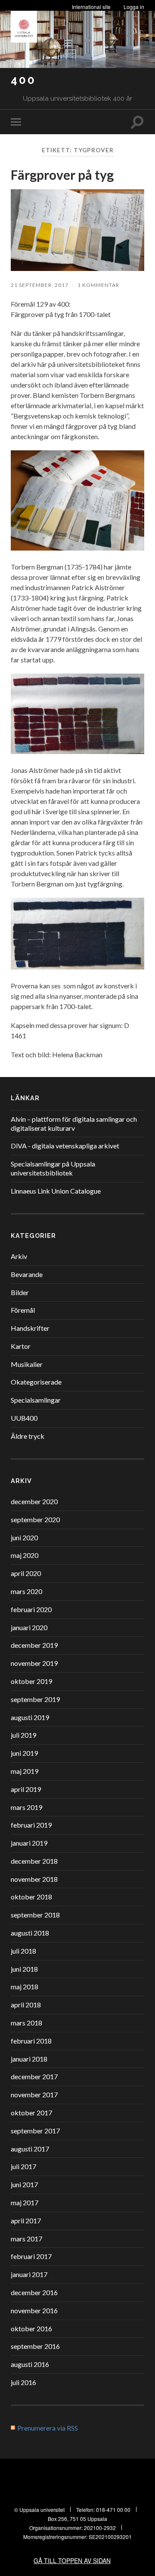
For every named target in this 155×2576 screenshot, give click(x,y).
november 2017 (34, 2094)
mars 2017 (26, 2239)
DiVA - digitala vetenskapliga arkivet (65, 1146)
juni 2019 (24, 1753)
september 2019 (35, 1699)
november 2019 (34, 1663)
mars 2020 (26, 1591)
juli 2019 (23, 1735)
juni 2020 (24, 1537)
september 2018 (35, 1915)
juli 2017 (23, 2166)
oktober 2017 (31, 2113)
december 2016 (34, 2292)
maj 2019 (25, 1771)
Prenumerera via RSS (48, 2428)
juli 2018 (23, 1951)
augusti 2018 (30, 1933)
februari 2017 (31, 2256)
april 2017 (26, 2221)
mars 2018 (26, 2023)
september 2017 (35, 2131)
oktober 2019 (31, 1681)
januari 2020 (29, 1627)
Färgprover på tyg (62, 175)
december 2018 (34, 1861)
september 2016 (35, 2346)
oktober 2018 (31, 1897)
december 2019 (34, 1645)
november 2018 (34, 1879)
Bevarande (27, 1274)
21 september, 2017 (40, 285)
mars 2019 (26, 1807)
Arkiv (19, 1256)
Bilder (20, 1292)
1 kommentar (98, 285)
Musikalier (27, 1364)
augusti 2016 (30, 2364)
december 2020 (34, 1501)
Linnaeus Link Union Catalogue (56, 1191)
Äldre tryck (28, 1436)
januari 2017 (29, 2274)
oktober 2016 (31, 2328)
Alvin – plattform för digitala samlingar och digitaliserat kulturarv (74, 1123)
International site (91, 7)
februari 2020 (31, 1609)
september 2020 (35, 1519)
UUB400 (24, 1418)
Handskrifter (30, 1328)
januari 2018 (29, 2059)
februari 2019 (31, 1825)
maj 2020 (25, 1555)
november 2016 (34, 2310)
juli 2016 (23, 2382)
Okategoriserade (36, 1382)
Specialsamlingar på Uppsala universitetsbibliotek (53, 1168)
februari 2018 (31, 2041)
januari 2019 (29, 1843)
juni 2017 (24, 2184)
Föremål (23, 1310)
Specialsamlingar (36, 1400)
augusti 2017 (30, 2149)
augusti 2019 (30, 1717)
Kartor (21, 1346)
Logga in (134, 7)
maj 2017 (25, 2202)
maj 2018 (25, 1987)
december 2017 (34, 2076)
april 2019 (26, 1789)
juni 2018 (24, 1969)
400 (23, 80)
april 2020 (26, 1573)
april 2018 (26, 2005)
